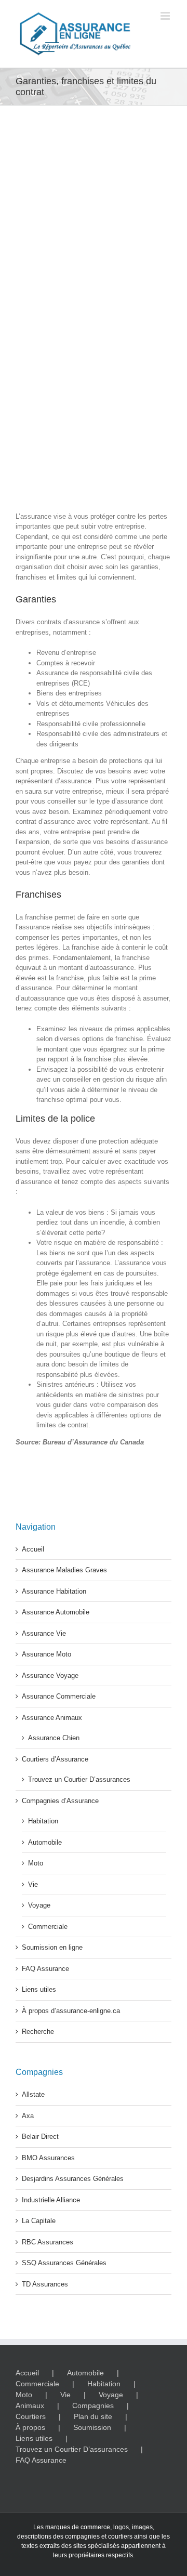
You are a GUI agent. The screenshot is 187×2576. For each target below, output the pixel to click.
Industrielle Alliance (51, 2200)
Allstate (33, 2094)
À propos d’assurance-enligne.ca (71, 2011)
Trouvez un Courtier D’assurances (79, 1779)
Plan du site (93, 2416)
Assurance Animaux (52, 1718)
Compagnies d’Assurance (60, 1801)
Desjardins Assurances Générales (73, 2179)
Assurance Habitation (54, 1591)
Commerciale (48, 1927)
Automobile (45, 1842)
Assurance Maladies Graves (64, 1570)
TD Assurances (45, 2284)
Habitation (43, 1821)
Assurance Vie (44, 1633)
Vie (33, 1884)
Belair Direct (40, 2137)
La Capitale (39, 2221)
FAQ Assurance (45, 1969)
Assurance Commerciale (59, 1696)
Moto (36, 1863)
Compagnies (93, 2406)
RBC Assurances (48, 2242)
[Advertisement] (94, 415)
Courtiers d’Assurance (55, 1759)
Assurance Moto (46, 1654)
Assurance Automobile (56, 1612)
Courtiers (31, 2416)
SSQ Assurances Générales (64, 2263)
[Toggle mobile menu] (166, 16)
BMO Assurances (48, 2158)
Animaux (30, 2406)
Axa (28, 2116)
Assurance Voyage (50, 1675)
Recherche (38, 2032)
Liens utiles (39, 1989)
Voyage (39, 1905)
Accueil (33, 1549)
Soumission (92, 2427)
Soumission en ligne (52, 1947)
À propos (30, 2427)
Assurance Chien (54, 1738)
